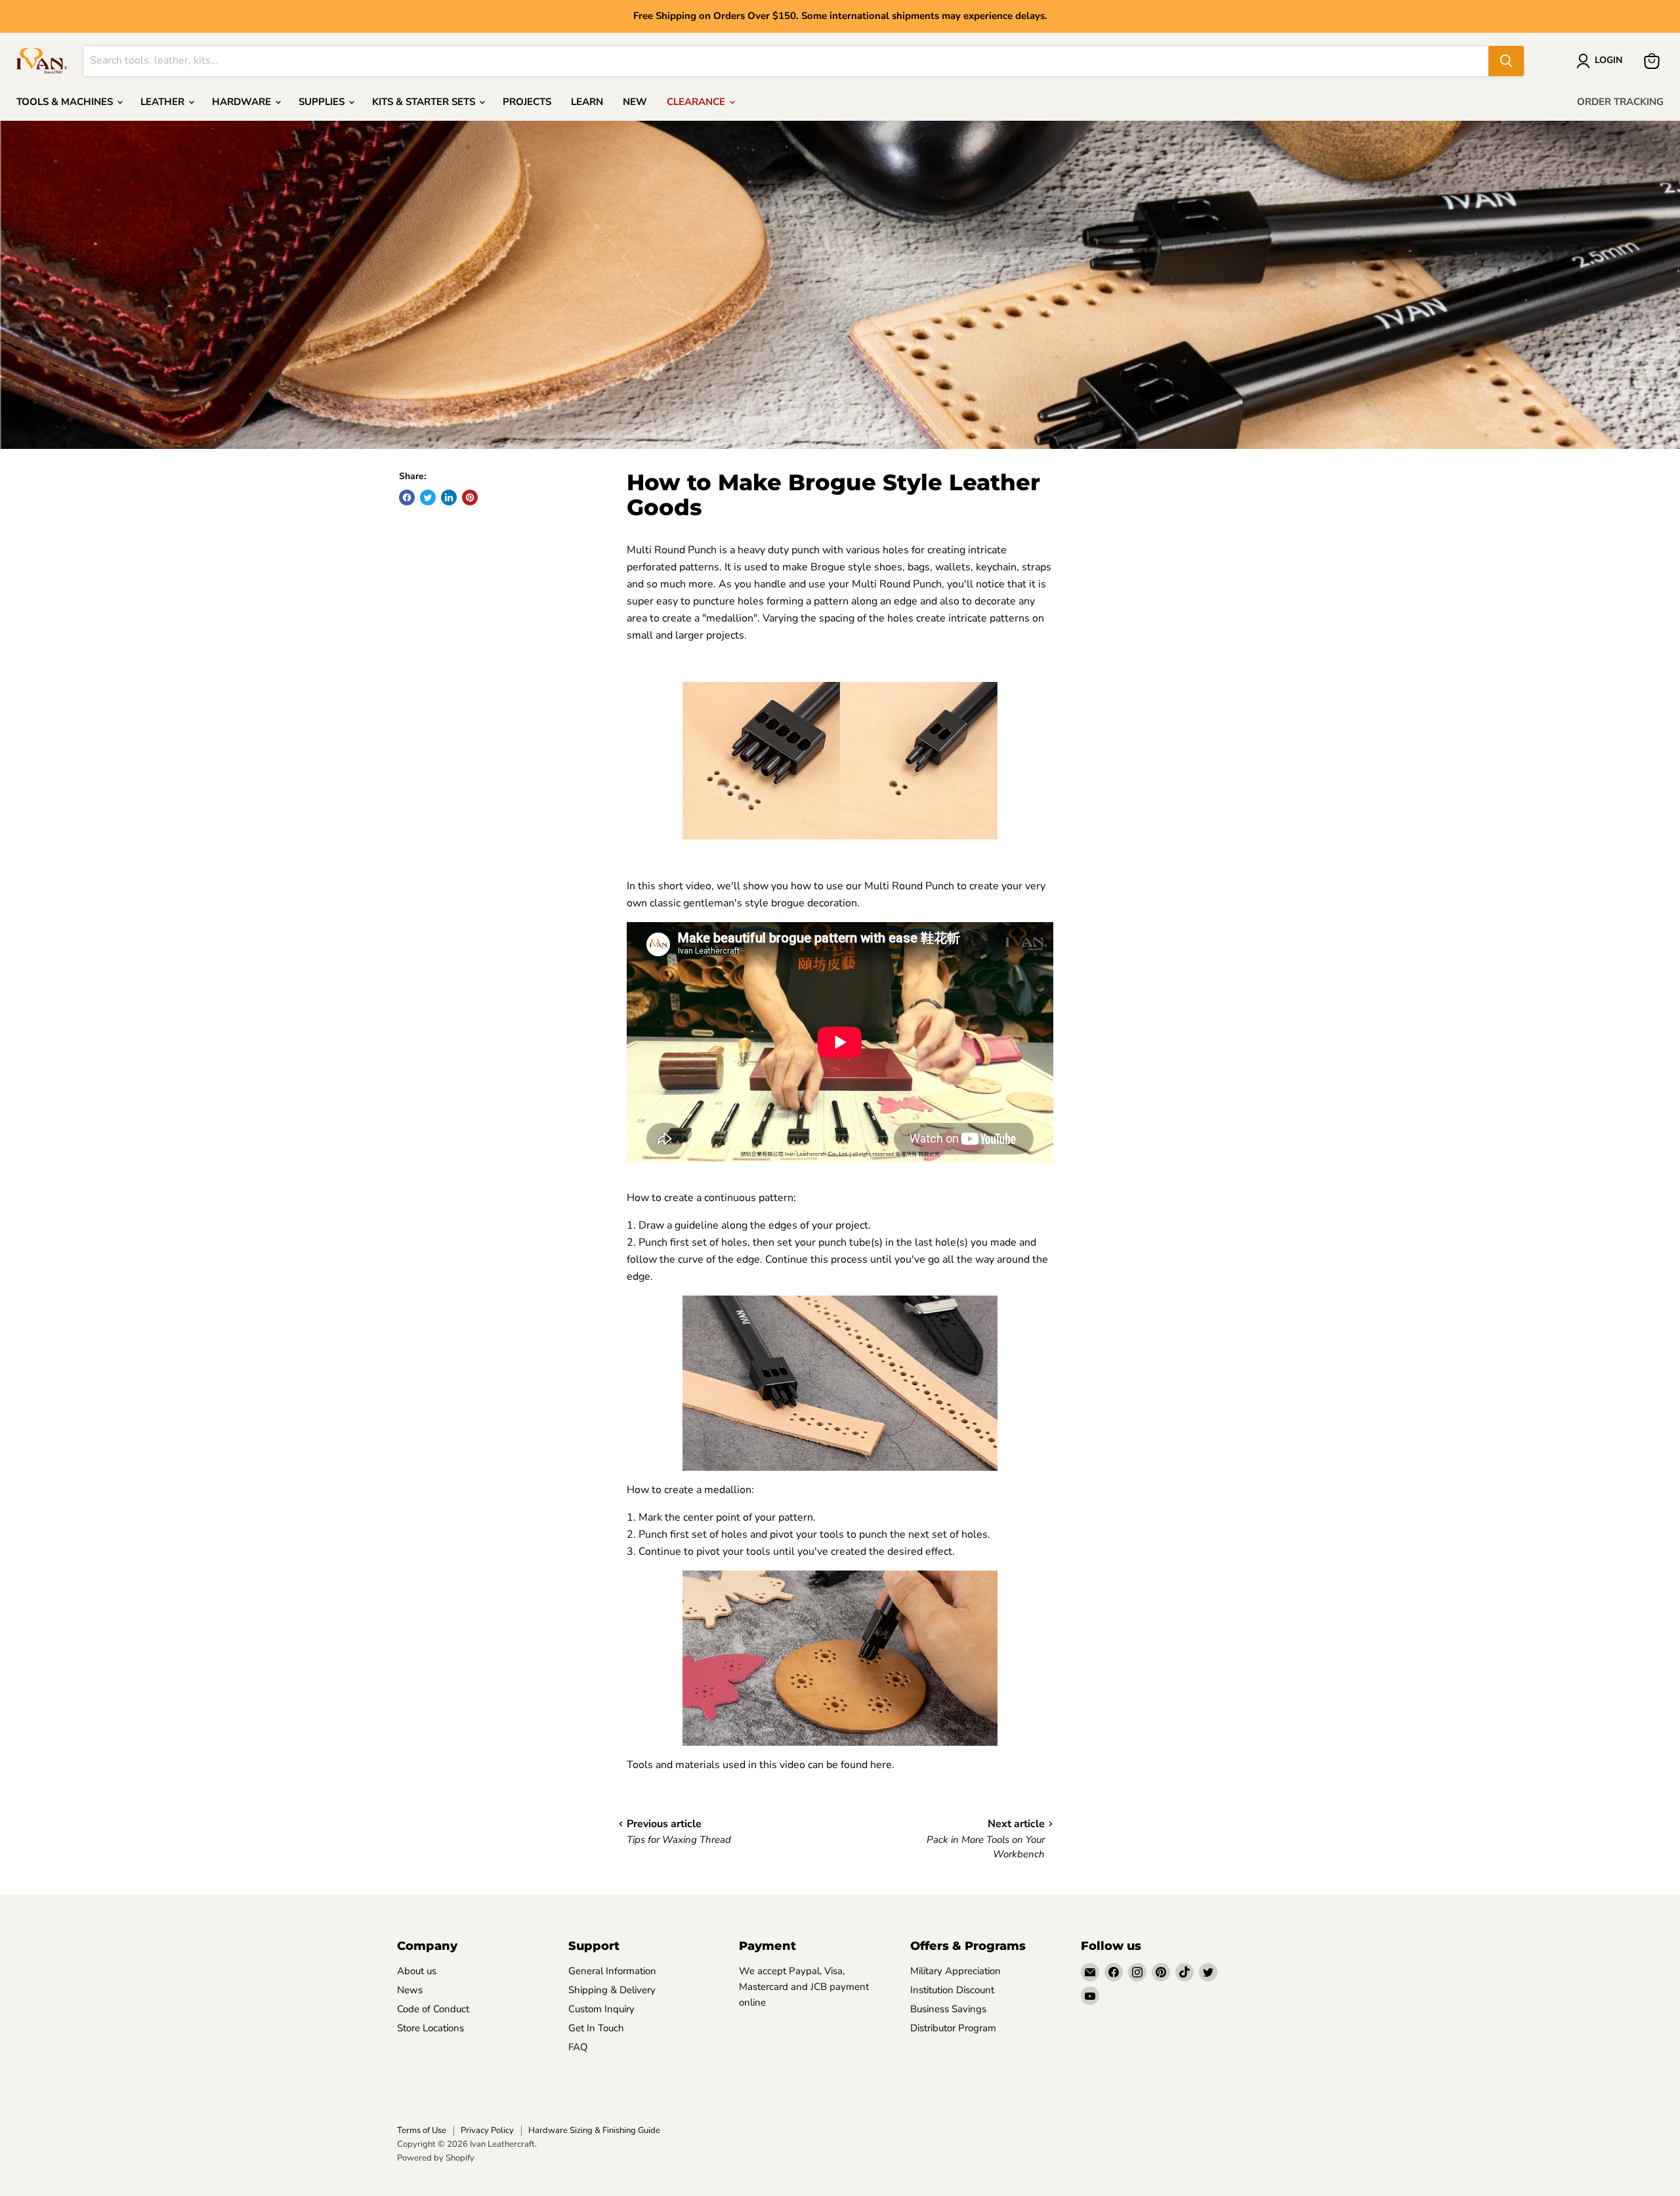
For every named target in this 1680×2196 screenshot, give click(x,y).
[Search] (1506, 61)
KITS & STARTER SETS (425, 102)
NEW (635, 102)
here (881, 1765)
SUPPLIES (323, 102)
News (410, 1990)
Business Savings (948, 2009)
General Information (612, 1971)
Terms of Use (422, 2130)
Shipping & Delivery (612, 1990)
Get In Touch (596, 2028)
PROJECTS (527, 102)
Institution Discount (952, 1990)
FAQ (578, 2047)
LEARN (587, 102)
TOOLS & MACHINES (66, 102)
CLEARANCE (697, 102)
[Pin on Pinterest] (470, 497)
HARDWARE (243, 102)
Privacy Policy (487, 2130)
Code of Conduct (433, 2009)
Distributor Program (953, 2028)
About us (417, 1971)
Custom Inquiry (601, 2009)
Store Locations (430, 2028)
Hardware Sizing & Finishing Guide (594, 2130)
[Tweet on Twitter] (428, 497)
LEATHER (164, 102)
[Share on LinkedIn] (449, 497)
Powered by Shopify (436, 2158)
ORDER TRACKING (1620, 102)
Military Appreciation (955, 1971)
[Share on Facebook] (407, 497)
